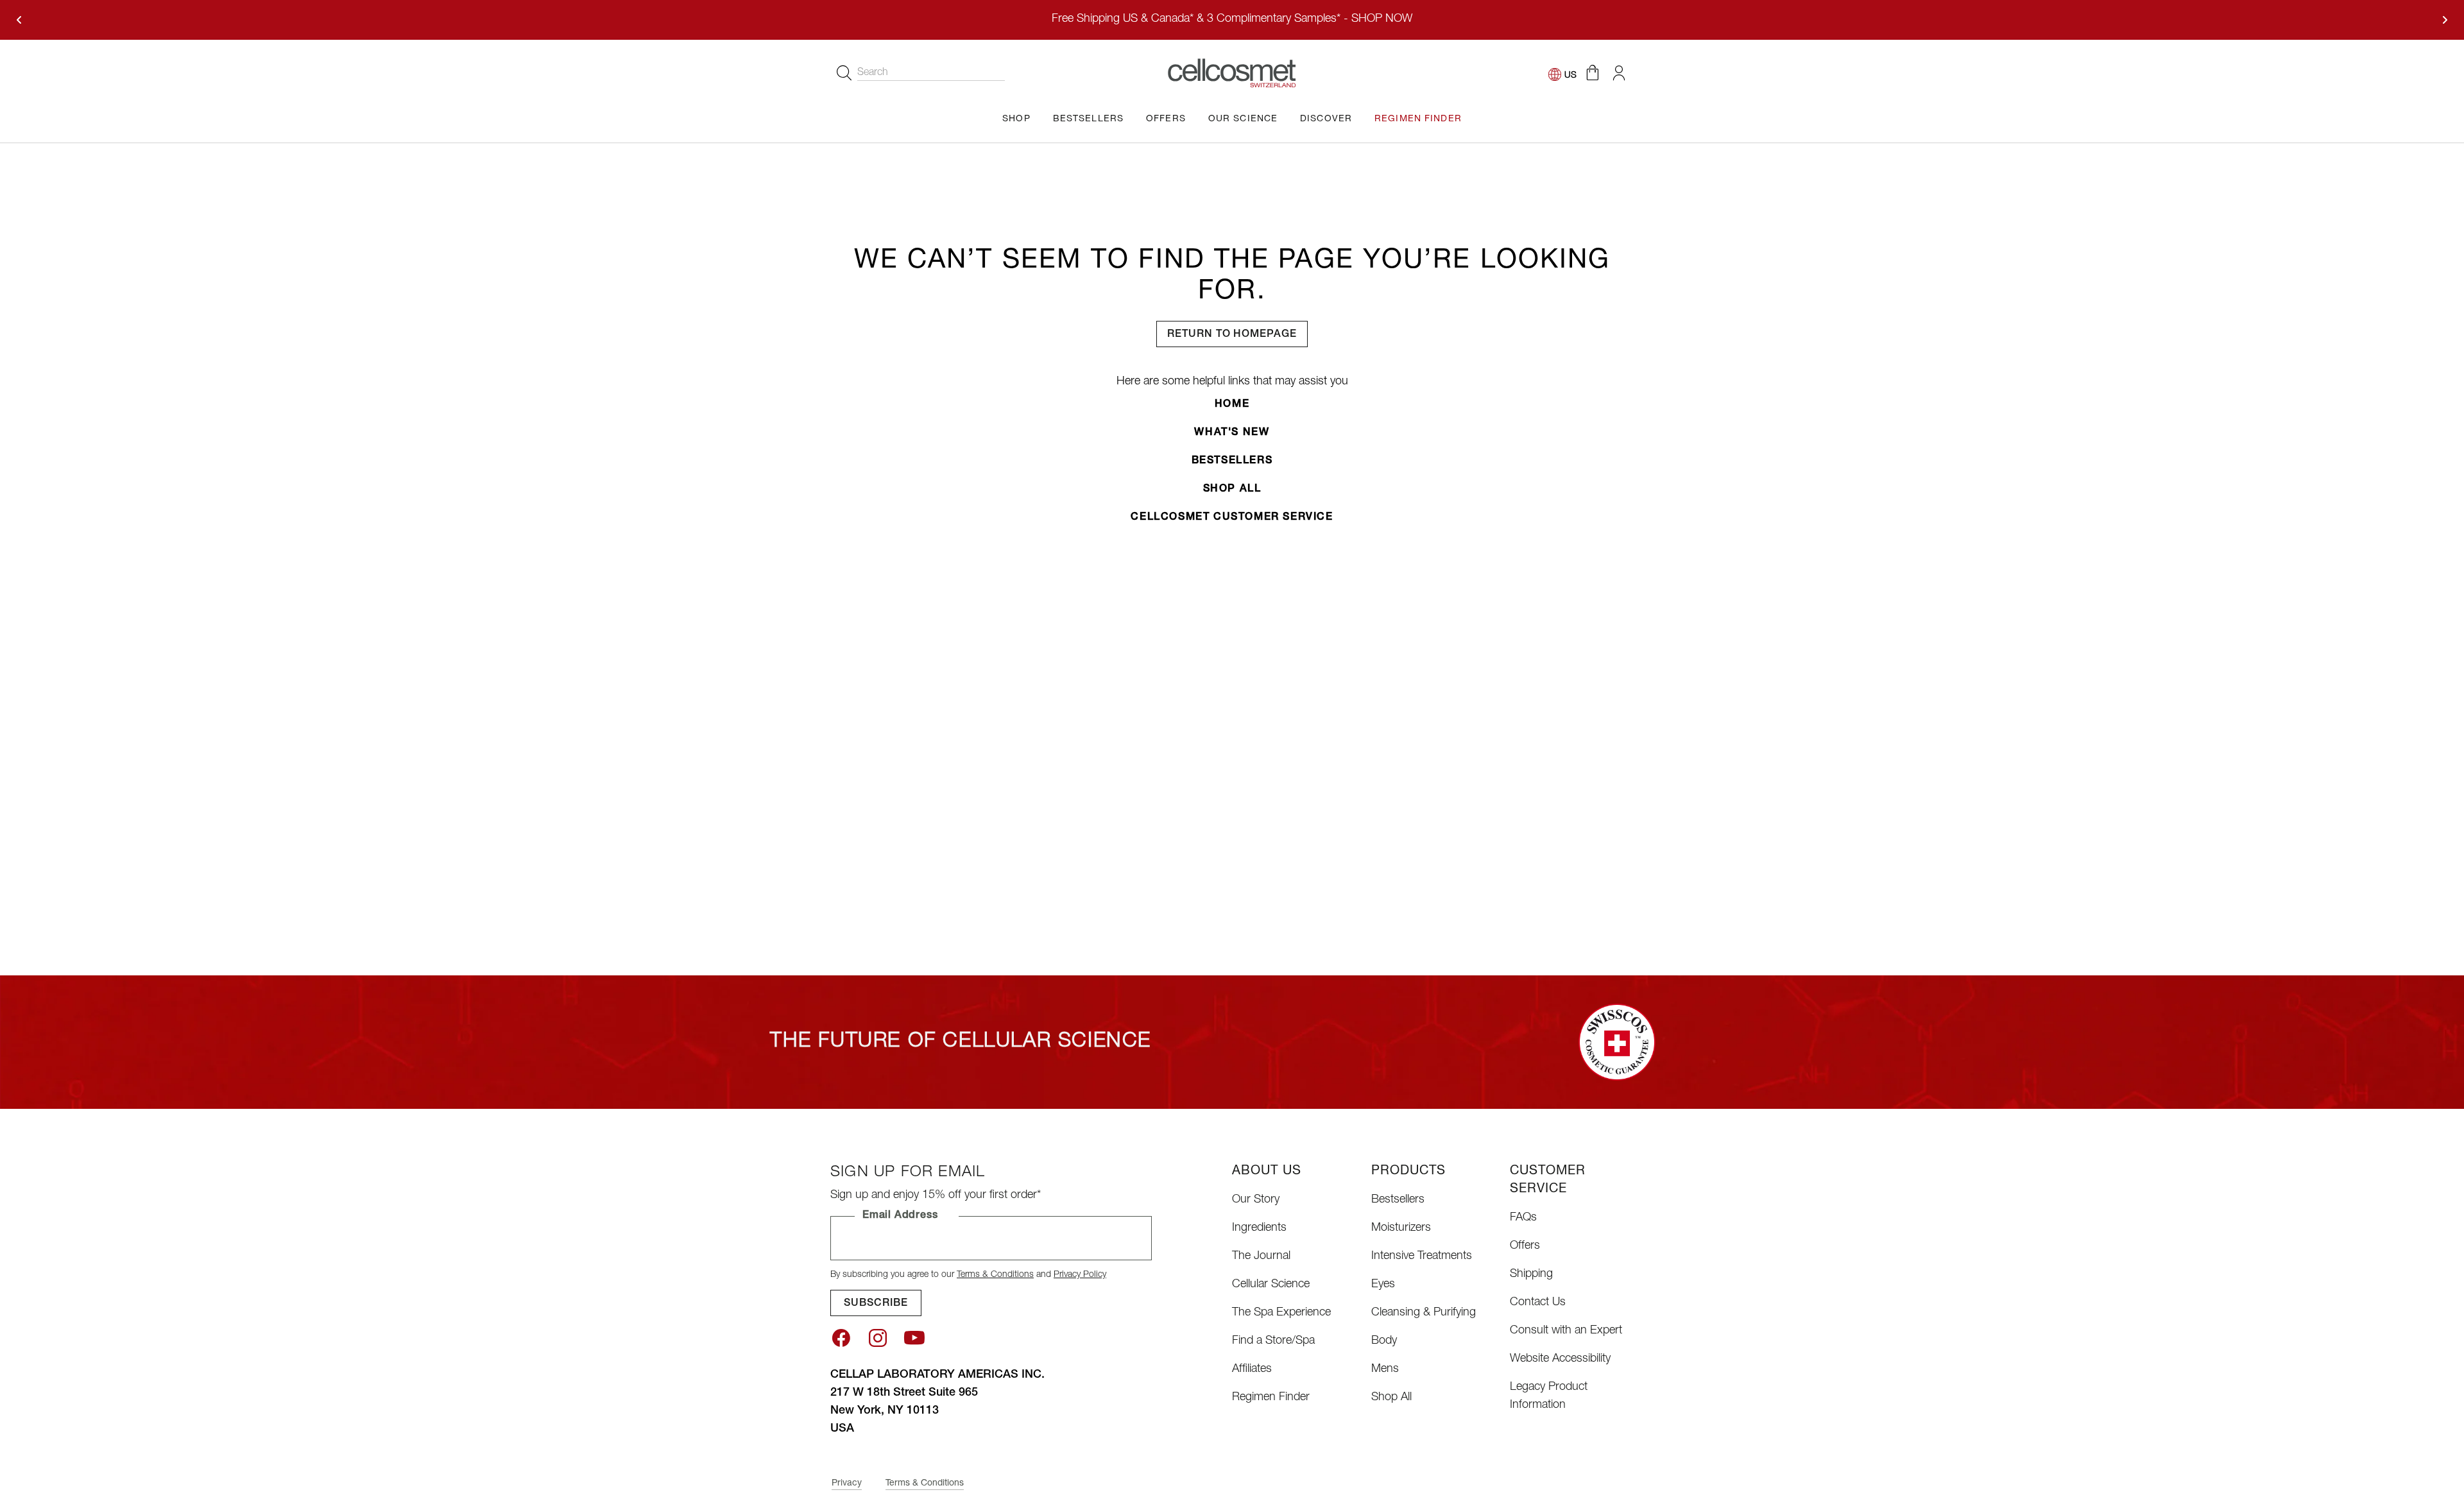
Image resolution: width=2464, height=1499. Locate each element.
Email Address (900, 1216)
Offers (1525, 1246)
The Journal (1261, 1256)
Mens (1385, 1369)
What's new (1232, 433)
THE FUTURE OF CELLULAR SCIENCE (961, 1042)
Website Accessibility (1560, 1359)
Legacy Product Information (1549, 1396)
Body (1384, 1341)
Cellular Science (1271, 1285)
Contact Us (1538, 1303)
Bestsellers (1232, 461)
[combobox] (931, 73)
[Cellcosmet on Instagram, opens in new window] (878, 1338)
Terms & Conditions (995, 1275)
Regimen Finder (1271, 1398)
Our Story (1256, 1200)
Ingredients (1259, 1228)
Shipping (1531, 1274)
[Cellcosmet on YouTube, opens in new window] (914, 1338)
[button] (1592, 73)
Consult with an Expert (1566, 1331)
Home (1232, 405)
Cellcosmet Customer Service (1232, 518)
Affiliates (1252, 1369)
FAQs (1523, 1218)
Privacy (847, 1484)
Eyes (1383, 1285)
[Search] (844, 73)
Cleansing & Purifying (1424, 1313)
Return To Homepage (1232, 335)
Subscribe (876, 1304)
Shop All (1232, 490)
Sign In (1619, 73)
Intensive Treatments (1422, 1256)
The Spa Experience (1281, 1313)
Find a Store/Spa (1273, 1341)
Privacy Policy (1080, 1275)
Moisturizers (1401, 1228)
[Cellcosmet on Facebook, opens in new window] (841, 1338)
